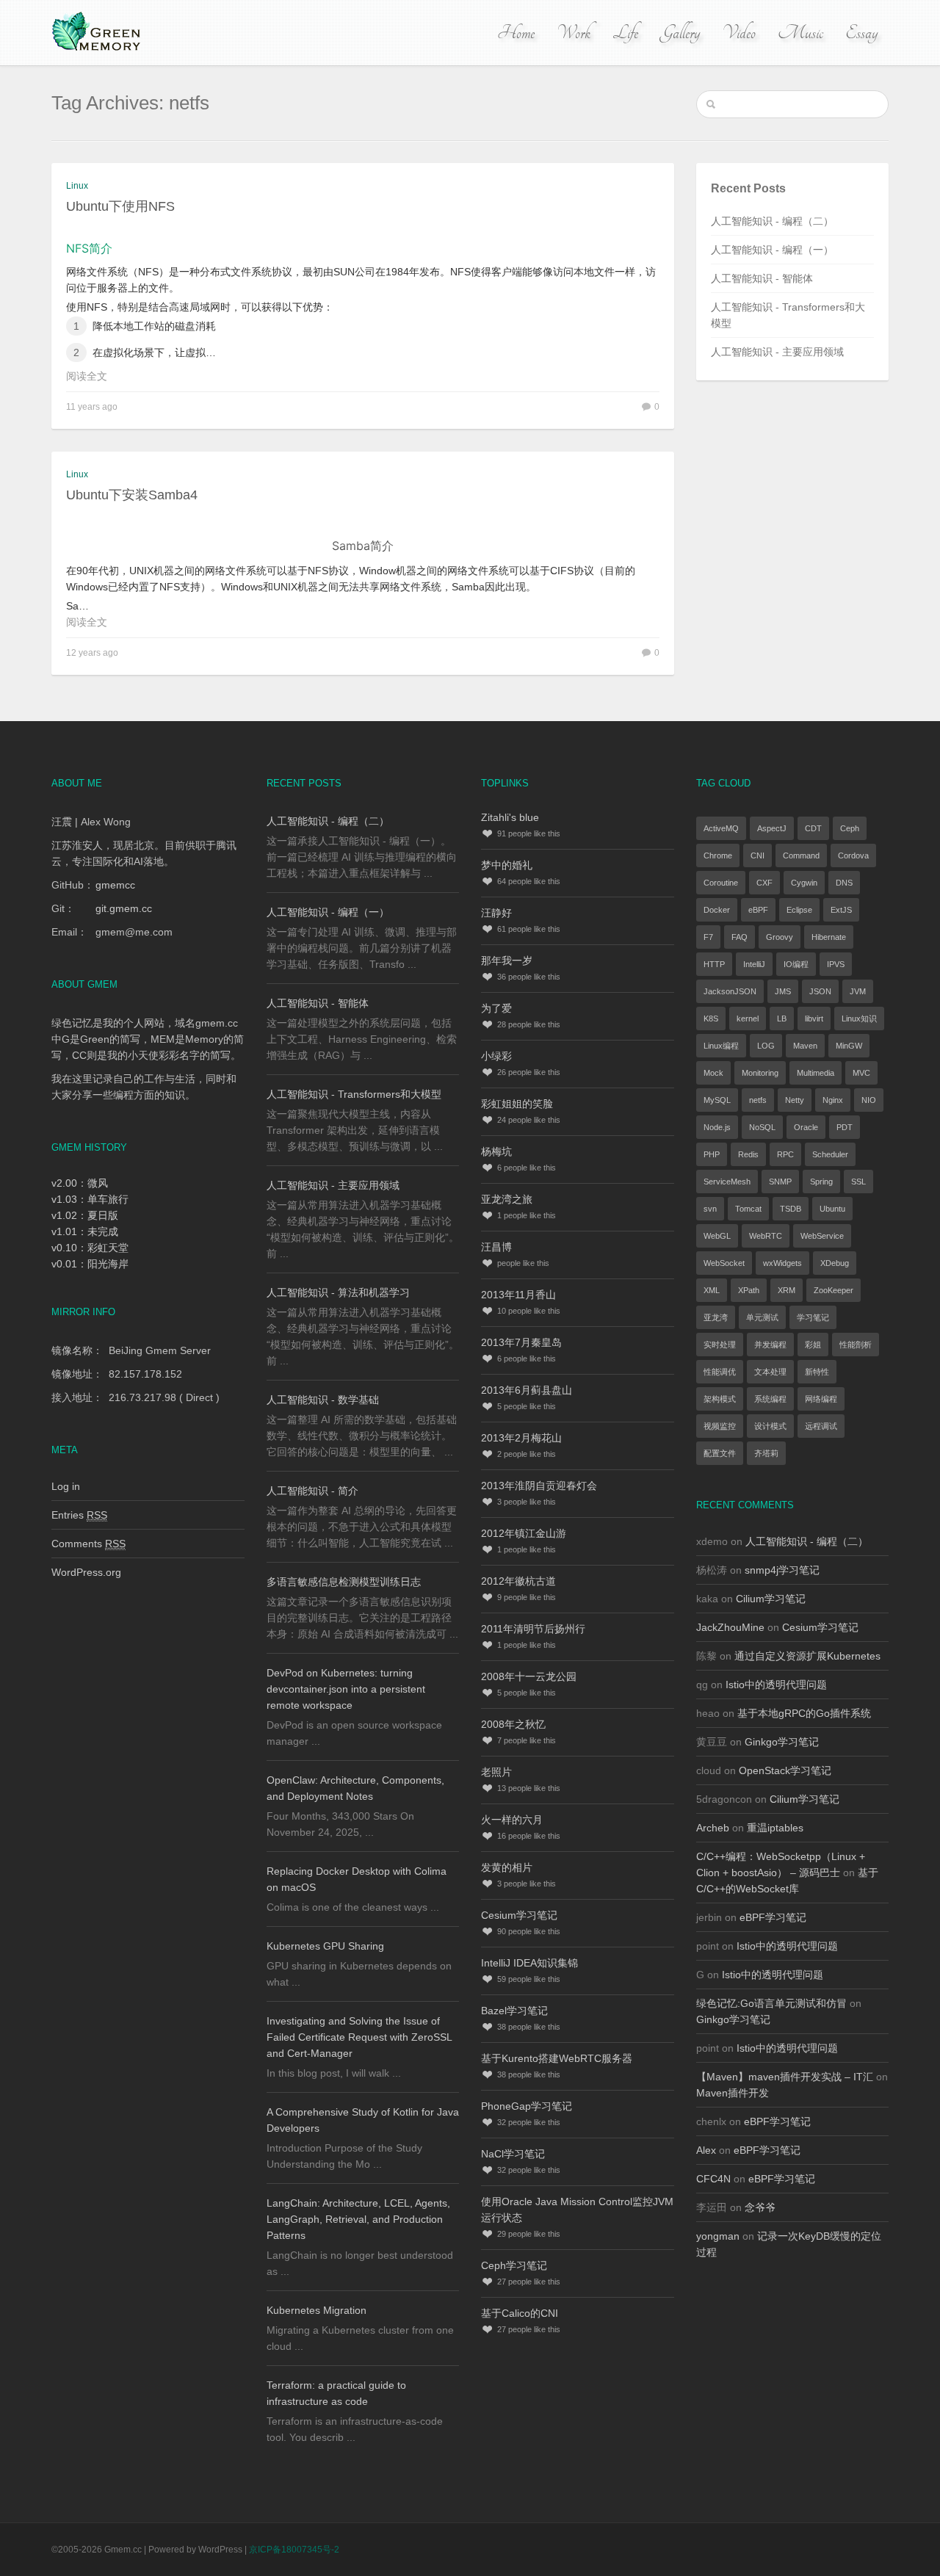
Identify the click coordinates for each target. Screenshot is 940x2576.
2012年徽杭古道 (518, 1581)
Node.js (717, 1127)
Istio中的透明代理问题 (776, 1685)
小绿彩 (496, 1056)
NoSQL (762, 1127)
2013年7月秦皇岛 (521, 1342)
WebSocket (724, 1263)
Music (800, 33)
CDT (813, 828)
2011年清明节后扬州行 (533, 1629)
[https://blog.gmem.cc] (98, 32)
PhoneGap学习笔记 (527, 2106)
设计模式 (770, 1426)
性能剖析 (856, 1345)
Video (739, 33)
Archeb (713, 1828)
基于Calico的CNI (520, 2313)
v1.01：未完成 (85, 1231)
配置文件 (720, 1453)
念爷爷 (760, 2207)
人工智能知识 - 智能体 (762, 278)
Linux (77, 186)
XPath (749, 1290)
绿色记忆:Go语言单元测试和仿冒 (771, 2003)
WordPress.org (86, 1572)
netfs (758, 1100)
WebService (822, 1236)
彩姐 (813, 1345)
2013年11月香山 (518, 1295)
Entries (79, 1515)
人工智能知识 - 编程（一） (772, 250)
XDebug (835, 1263)
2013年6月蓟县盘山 (527, 1390)
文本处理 (770, 1372)
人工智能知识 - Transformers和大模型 (354, 1094)
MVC (861, 1073)
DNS (844, 883)
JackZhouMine (730, 1627)
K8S (711, 1019)
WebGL (717, 1236)
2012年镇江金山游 (524, 1533)
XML (712, 1290)
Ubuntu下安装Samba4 (132, 495)
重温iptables (775, 1828)
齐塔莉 (766, 1453)
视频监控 (720, 1426)
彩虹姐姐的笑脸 (517, 1104)
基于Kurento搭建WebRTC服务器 (557, 2058)
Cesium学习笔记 (519, 1915)
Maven (805, 1046)
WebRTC (766, 1236)
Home (516, 33)
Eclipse (799, 910)
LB (782, 1019)
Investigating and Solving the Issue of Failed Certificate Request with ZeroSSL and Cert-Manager (359, 2037)
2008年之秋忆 (513, 1724)
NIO (869, 1100)
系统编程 (770, 1399)
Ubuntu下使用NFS (120, 206)
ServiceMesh (727, 1182)
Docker (717, 910)
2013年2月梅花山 (521, 1438)
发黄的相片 (507, 1867)
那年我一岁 (507, 960)
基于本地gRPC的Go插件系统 (804, 1713)
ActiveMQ (721, 828)
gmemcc (115, 885)
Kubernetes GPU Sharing (325, 1946)
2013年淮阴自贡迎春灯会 (539, 1486)
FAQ (740, 937)
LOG (766, 1046)
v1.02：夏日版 (85, 1215)
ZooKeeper (834, 1290)
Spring (821, 1182)
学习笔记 (813, 1317)
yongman (718, 2236)
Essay (861, 33)
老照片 (496, 1772)
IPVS (836, 964)
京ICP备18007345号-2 (294, 2550)
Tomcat (748, 1209)
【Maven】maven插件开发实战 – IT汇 (785, 2077)
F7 (708, 937)
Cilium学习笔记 (771, 1599)
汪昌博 (496, 1247)
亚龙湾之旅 (507, 1199)
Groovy (780, 937)
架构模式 (720, 1399)
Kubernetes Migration (317, 2310)
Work (574, 33)
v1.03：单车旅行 (90, 1199)
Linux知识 (859, 1019)
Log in (66, 1486)
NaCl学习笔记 (513, 2154)
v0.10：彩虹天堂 (90, 1248)
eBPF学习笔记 (773, 1917)
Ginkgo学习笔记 (782, 1742)
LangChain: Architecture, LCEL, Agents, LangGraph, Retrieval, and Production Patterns (358, 2219)
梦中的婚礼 (507, 865)
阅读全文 (87, 376)
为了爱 (496, 1008)
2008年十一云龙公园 (529, 1676)
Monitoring (760, 1073)
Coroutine (721, 883)
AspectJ (772, 828)
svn (710, 1209)
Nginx (833, 1100)
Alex (706, 2150)
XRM (787, 1290)
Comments (88, 1544)
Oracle (806, 1127)
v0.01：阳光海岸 (90, 1264)
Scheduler (830, 1154)
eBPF (758, 910)
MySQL (717, 1100)
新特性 (817, 1372)
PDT (845, 1127)
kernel (748, 1019)
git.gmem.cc (124, 908)
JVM (858, 991)
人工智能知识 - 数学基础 (323, 1400)
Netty (795, 1100)
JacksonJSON (730, 991)
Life (625, 33)
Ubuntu (832, 1209)
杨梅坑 (496, 1151)
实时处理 (720, 1345)
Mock (713, 1073)
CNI (758, 855)
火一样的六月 (512, 1820)
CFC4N (713, 2179)
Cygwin (804, 883)
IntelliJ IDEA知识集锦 (529, 1963)
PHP (712, 1154)
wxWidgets (782, 1263)
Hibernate (829, 937)
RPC (785, 1154)
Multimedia (816, 1073)
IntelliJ (754, 964)
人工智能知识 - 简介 (312, 1491)
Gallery (680, 33)
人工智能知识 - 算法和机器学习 (338, 1292)
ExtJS (841, 910)
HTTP (714, 964)
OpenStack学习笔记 (785, 1770)
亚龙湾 (716, 1317)
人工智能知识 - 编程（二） (772, 221)
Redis (748, 1154)
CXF (764, 883)
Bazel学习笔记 (514, 2011)
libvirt (814, 1019)
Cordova (853, 855)
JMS (783, 991)
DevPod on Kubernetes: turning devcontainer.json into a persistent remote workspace (346, 1689)
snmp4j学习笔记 (782, 1570)
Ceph (850, 828)
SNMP (780, 1182)
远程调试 (821, 1426)
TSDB (791, 1209)
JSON (820, 991)
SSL (858, 1182)
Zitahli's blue (510, 817)
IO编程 (796, 964)
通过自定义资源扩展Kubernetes (807, 1656)
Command (801, 855)
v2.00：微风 (80, 1183)
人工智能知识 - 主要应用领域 (777, 352)
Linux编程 (721, 1046)
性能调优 (720, 1372)
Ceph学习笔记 (514, 2265)
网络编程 (821, 1399)
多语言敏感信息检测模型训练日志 (344, 1582)
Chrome (718, 855)
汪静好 (496, 913)
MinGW (849, 1046)
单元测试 (762, 1317)
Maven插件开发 (733, 2093)
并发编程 (770, 1345)
